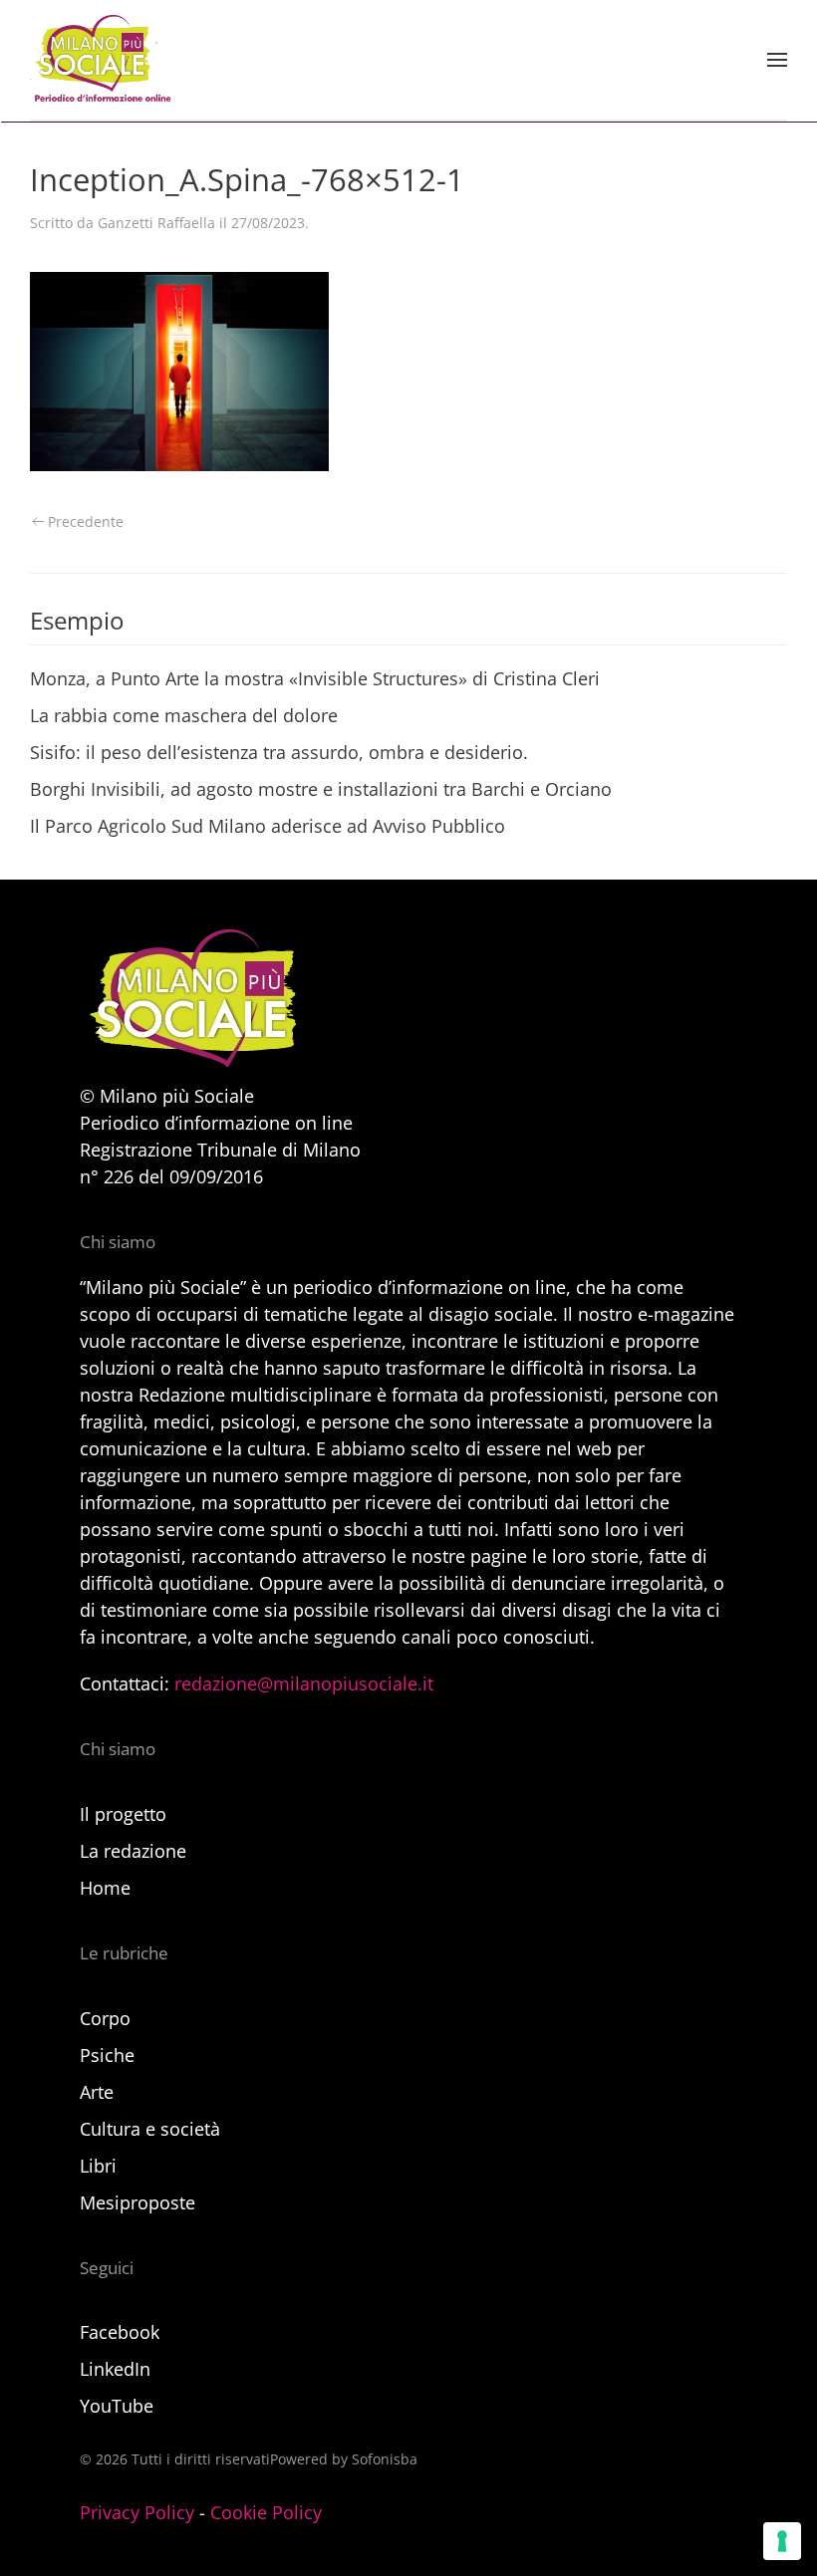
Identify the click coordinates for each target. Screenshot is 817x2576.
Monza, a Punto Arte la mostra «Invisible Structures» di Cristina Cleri (315, 678)
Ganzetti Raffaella (156, 223)
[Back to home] (101, 60)
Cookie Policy (266, 2512)
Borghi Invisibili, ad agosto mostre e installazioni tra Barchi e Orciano (321, 789)
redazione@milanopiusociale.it (304, 1683)
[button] (777, 60)
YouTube (117, 2406)
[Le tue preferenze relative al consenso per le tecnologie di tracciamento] (782, 2541)
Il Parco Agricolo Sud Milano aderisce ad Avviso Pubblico (268, 826)
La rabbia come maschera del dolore (184, 715)
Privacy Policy (137, 2512)
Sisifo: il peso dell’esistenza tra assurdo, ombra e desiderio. (279, 752)
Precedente (86, 521)
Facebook (120, 2332)
